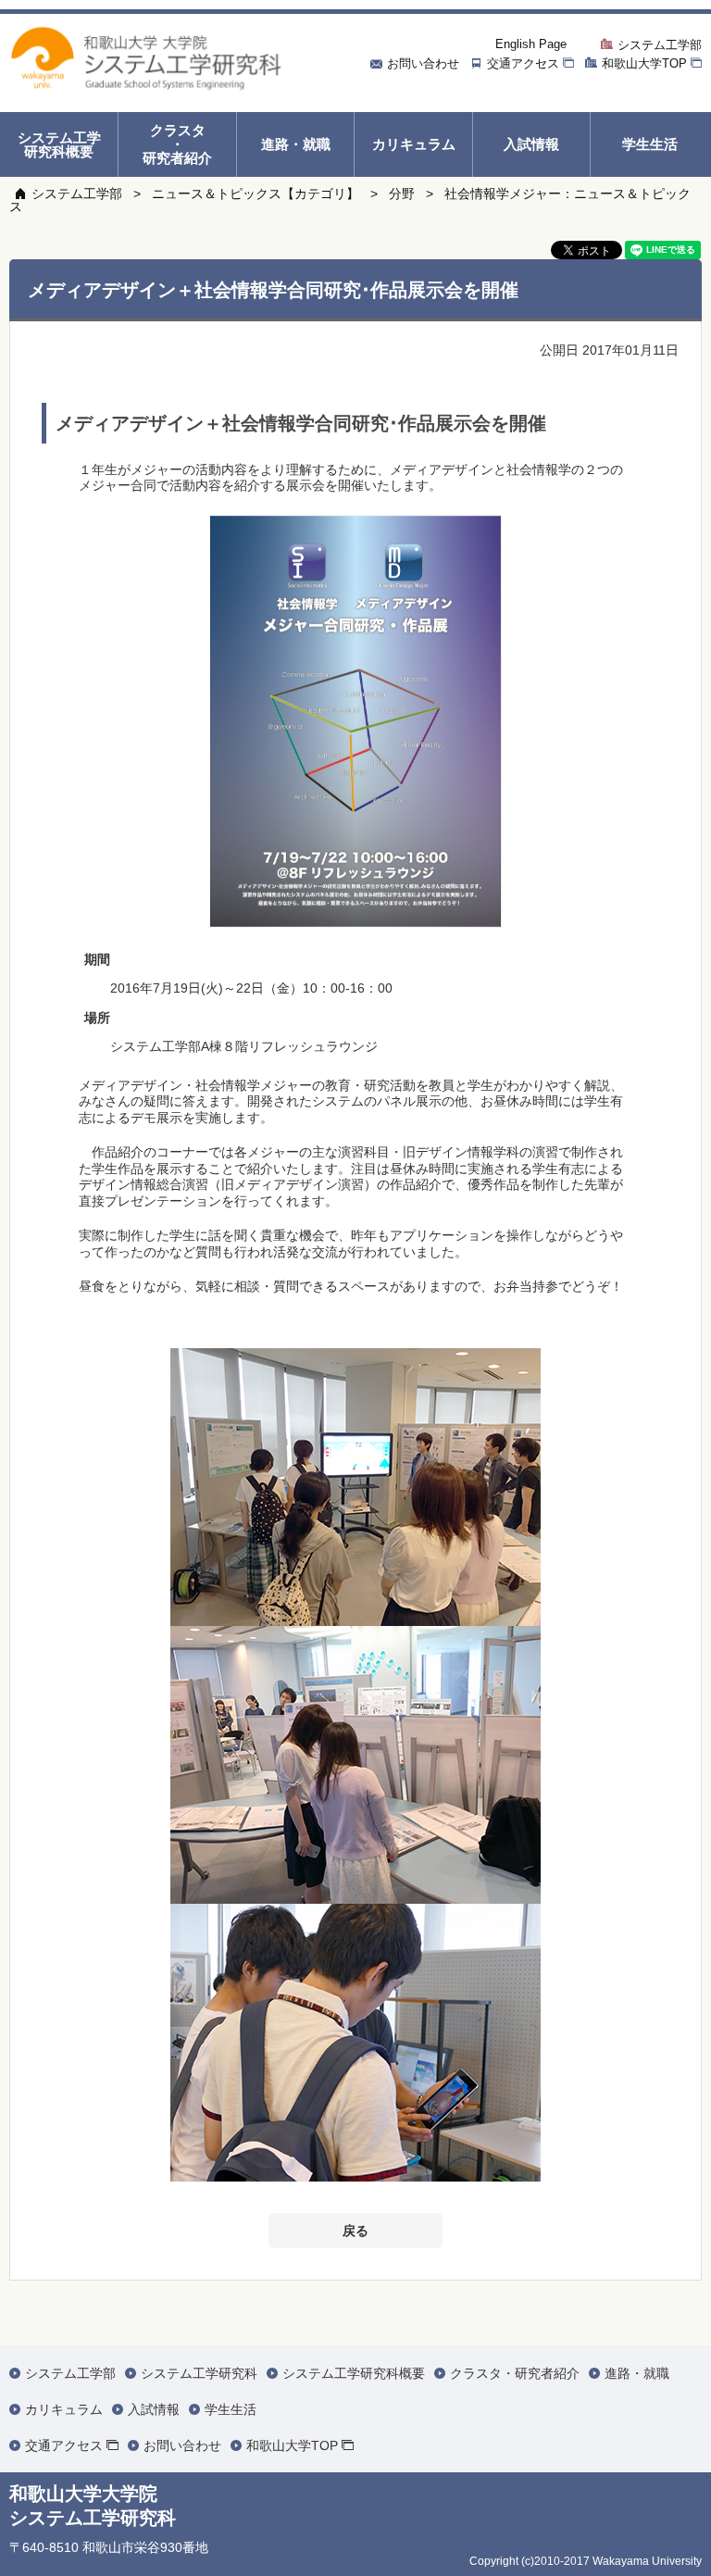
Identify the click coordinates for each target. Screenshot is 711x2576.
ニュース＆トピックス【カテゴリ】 (256, 194)
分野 (402, 194)
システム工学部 (77, 194)
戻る (355, 2231)
